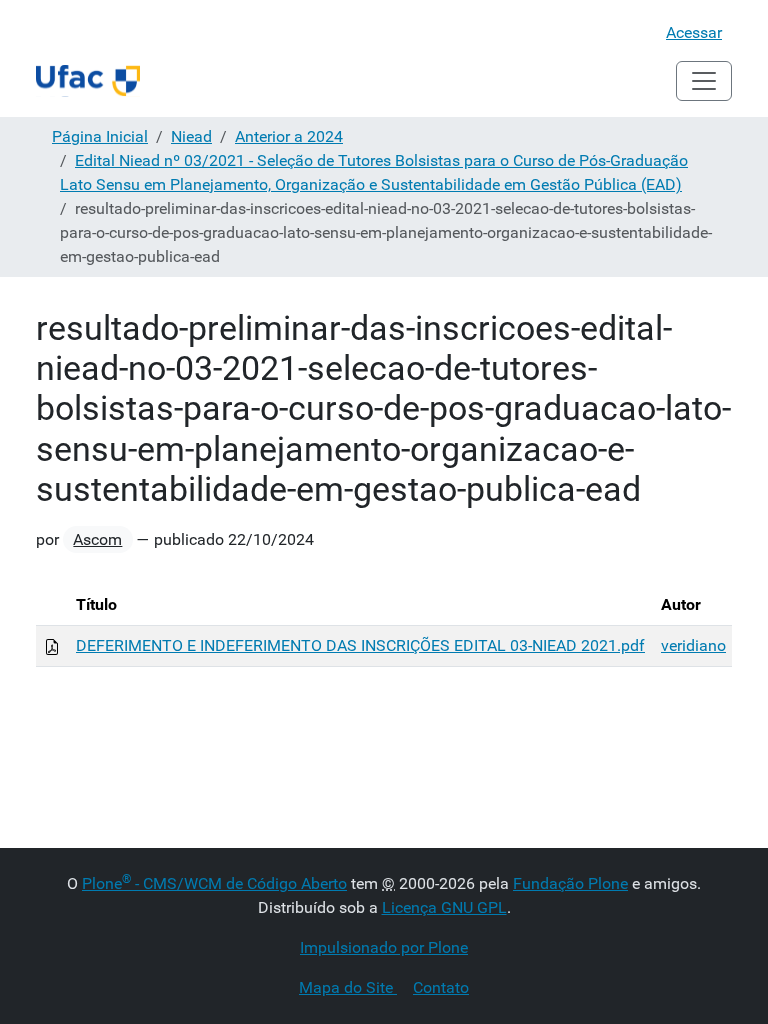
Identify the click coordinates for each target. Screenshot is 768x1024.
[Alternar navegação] (704, 81)
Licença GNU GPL (444, 907)
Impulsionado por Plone (384, 947)
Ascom (97, 539)
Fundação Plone (570, 883)
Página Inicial (100, 136)
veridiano (693, 645)
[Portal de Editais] (88, 81)
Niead (191, 136)
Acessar (694, 32)
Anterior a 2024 (289, 136)
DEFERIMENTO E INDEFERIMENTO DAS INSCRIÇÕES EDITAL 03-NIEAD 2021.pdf (360, 645)
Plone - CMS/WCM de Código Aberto (214, 883)
